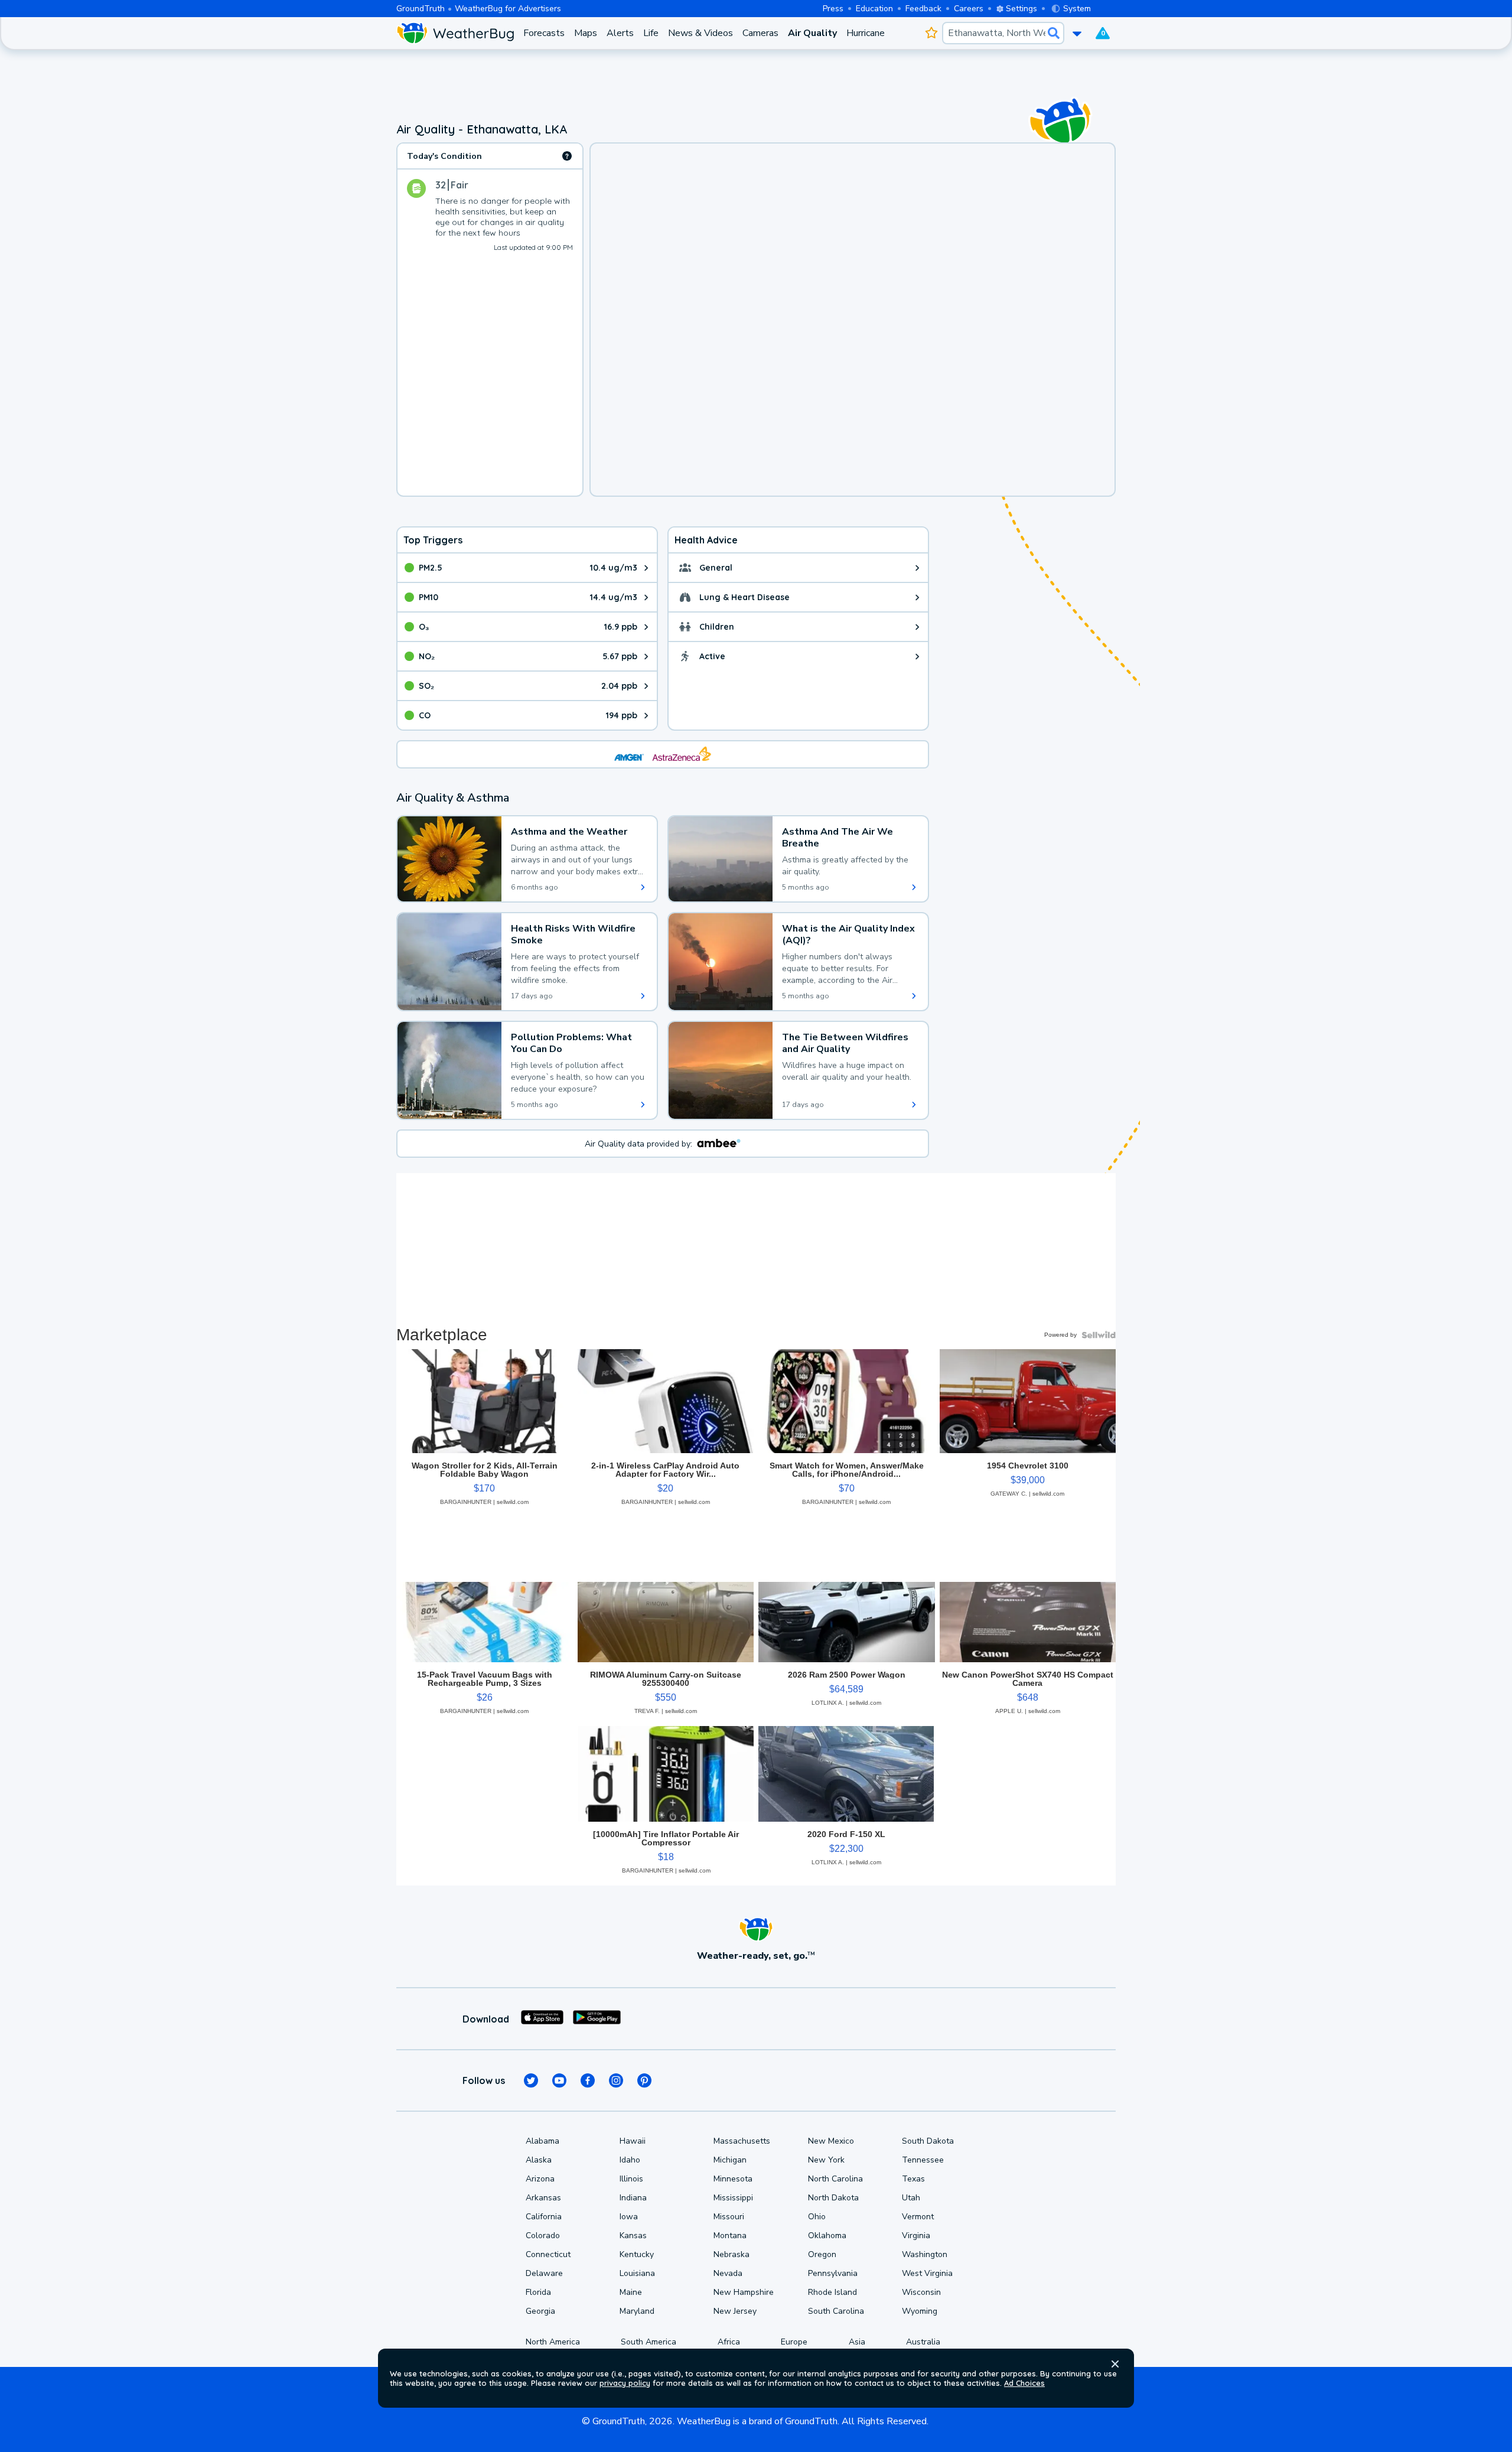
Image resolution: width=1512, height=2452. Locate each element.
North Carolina (835, 2179)
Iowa (629, 2217)
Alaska (539, 2160)
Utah (911, 2198)
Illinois (631, 2179)
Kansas (633, 2236)
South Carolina (836, 2311)
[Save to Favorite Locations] (931, 33)
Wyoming (920, 2311)
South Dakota (928, 2141)
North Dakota (833, 2198)
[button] (1115, 2364)
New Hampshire (744, 2292)
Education (874, 9)
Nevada (728, 2273)
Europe (794, 2342)
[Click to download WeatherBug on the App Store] (542, 2019)
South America (649, 2342)
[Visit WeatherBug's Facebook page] (588, 2080)
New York (826, 2160)
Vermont (918, 2217)
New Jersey (735, 2311)
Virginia (916, 2236)
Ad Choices (1024, 2383)
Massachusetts (742, 2141)
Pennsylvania (833, 2273)
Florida (538, 2292)
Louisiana (637, 2273)
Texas (913, 2179)
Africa (729, 2342)
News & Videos (700, 33)
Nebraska (731, 2254)
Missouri (729, 2217)
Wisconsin (921, 2292)
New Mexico (831, 2141)
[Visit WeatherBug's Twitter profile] (531, 2080)
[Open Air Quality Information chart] (567, 156)
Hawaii (633, 2141)
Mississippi (733, 2198)
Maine (631, 2292)
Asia (857, 2342)
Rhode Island (832, 2292)
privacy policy (625, 2383)
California (544, 2217)
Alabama (542, 2141)
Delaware (544, 2273)
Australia (923, 2342)
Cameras (760, 33)
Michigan (730, 2160)
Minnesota (733, 2179)
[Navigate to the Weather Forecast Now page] (455, 33)
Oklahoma (827, 2236)
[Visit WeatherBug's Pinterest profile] (644, 2080)
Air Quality (812, 33)
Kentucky (637, 2254)
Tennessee (923, 2160)
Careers (969, 9)
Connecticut (548, 2254)
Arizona (540, 2179)
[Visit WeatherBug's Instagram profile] (616, 2080)
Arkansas (543, 2198)
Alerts (620, 33)
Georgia (540, 2311)
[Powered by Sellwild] (1099, 1335)
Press (833, 9)
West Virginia (927, 2273)
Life (651, 33)
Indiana (633, 2198)
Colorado (543, 2236)
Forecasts (544, 33)
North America (553, 2342)
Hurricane (866, 33)
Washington (925, 2254)
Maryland (637, 2311)
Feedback (923, 9)
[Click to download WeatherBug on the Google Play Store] (597, 2019)
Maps (586, 33)
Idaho (630, 2160)
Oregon (822, 2254)
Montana (730, 2236)
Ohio (817, 2217)
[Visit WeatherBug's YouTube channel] (559, 2080)
